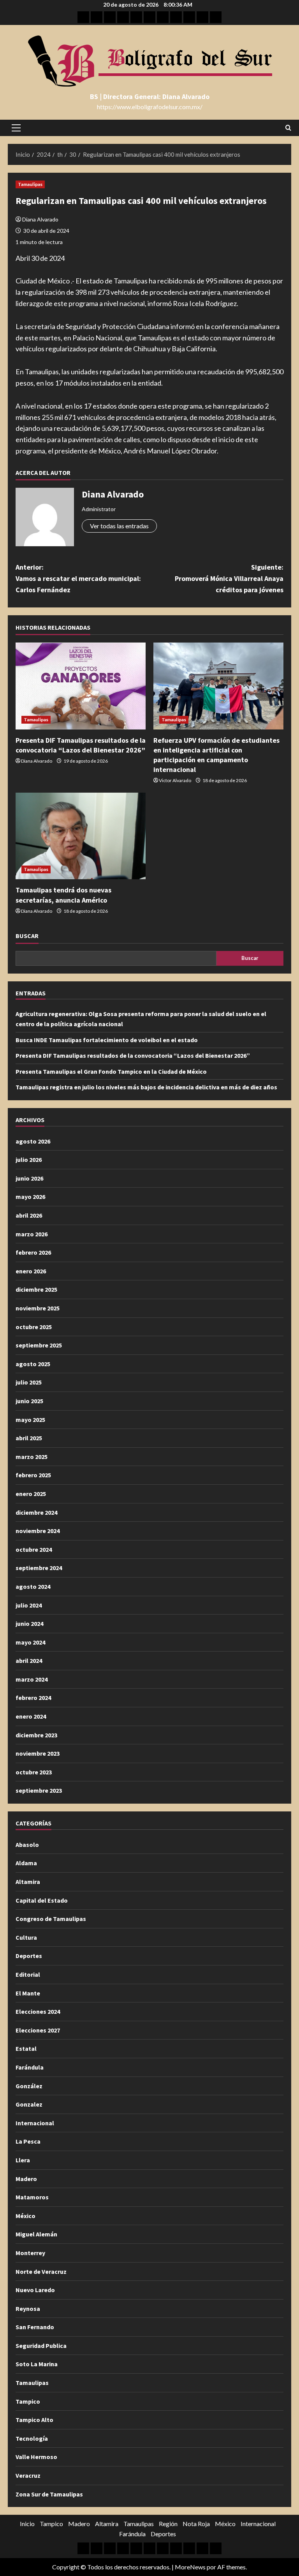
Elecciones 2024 (38, 2011)
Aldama (26, 1863)
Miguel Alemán (36, 2234)
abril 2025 (29, 1438)
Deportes (29, 1956)
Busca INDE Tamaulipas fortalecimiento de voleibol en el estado (107, 1040)
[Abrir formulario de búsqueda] (288, 128)
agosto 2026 (33, 1141)
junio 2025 (29, 1401)
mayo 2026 (30, 1197)
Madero (26, 2179)
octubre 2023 (34, 1772)
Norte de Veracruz (41, 2271)
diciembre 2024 (36, 1512)
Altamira (28, 1882)
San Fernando (35, 2327)
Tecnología (32, 2438)
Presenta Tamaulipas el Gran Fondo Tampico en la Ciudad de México (111, 1071)
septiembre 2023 (39, 1790)
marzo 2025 (32, 1457)
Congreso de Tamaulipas (51, 1919)
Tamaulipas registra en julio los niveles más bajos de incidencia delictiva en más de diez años (146, 1087)
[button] (16, 128)
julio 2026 (29, 1160)
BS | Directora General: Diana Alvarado (150, 96)
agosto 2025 (33, 1364)
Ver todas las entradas (119, 526)
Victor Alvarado (175, 780)
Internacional (35, 2123)
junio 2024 (29, 1623)
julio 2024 (29, 1605)
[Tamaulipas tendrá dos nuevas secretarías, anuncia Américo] (81, 836)
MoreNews (190, 2567)
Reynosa (28, 2309)
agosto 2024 (33, 1586)
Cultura (26, 1937)
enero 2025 (31, 1494)
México (26, 2216)
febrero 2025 (33, 1475)
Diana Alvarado (40, 219)
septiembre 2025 (39, 1345)
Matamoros (32, 2197)
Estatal (26, 2048)
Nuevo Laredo (35, 2290)
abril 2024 (29, 1661)
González (29, 2086)
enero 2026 (31, 1271)
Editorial (28, 1974)
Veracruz (28, 2475)
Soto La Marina (37, 2364)
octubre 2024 (34, 1549)
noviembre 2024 (38, 1531)
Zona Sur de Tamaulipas (49, 2494)
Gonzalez (29, 2104)
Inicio (27, 2524)
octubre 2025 (34, 1327)
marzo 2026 (32, 1234)
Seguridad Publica (41, 2346)
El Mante (28, 1993)
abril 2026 (29, 1215)
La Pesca (28, 2141)
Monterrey (30, 2253)
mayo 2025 (30, 1420)
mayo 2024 (30, 1642)
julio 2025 (29, 1382)
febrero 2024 (33, 1698)
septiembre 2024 (39, 1568)
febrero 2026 (33, 1252)
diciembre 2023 (36, 1735)
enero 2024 (31, 1716)
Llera (23, 2160)
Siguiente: (229, 578)
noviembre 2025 (38, 1308)
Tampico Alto (34, 2420)
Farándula (30, 2067)
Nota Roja (196, 2524)
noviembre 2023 (38, 1753)
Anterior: (78, 578)
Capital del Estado (42, 1900)
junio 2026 (29, 1178)
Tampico (28, 2401)
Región (168, 2524)
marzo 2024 (32, 1679)
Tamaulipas (30, 184)
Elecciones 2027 (38, 2030)
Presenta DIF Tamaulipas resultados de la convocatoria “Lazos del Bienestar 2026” (133, 1055)
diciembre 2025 (36, 1289)
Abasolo (27, 1845)
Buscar (27, 936)
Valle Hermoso (36, 2457)
